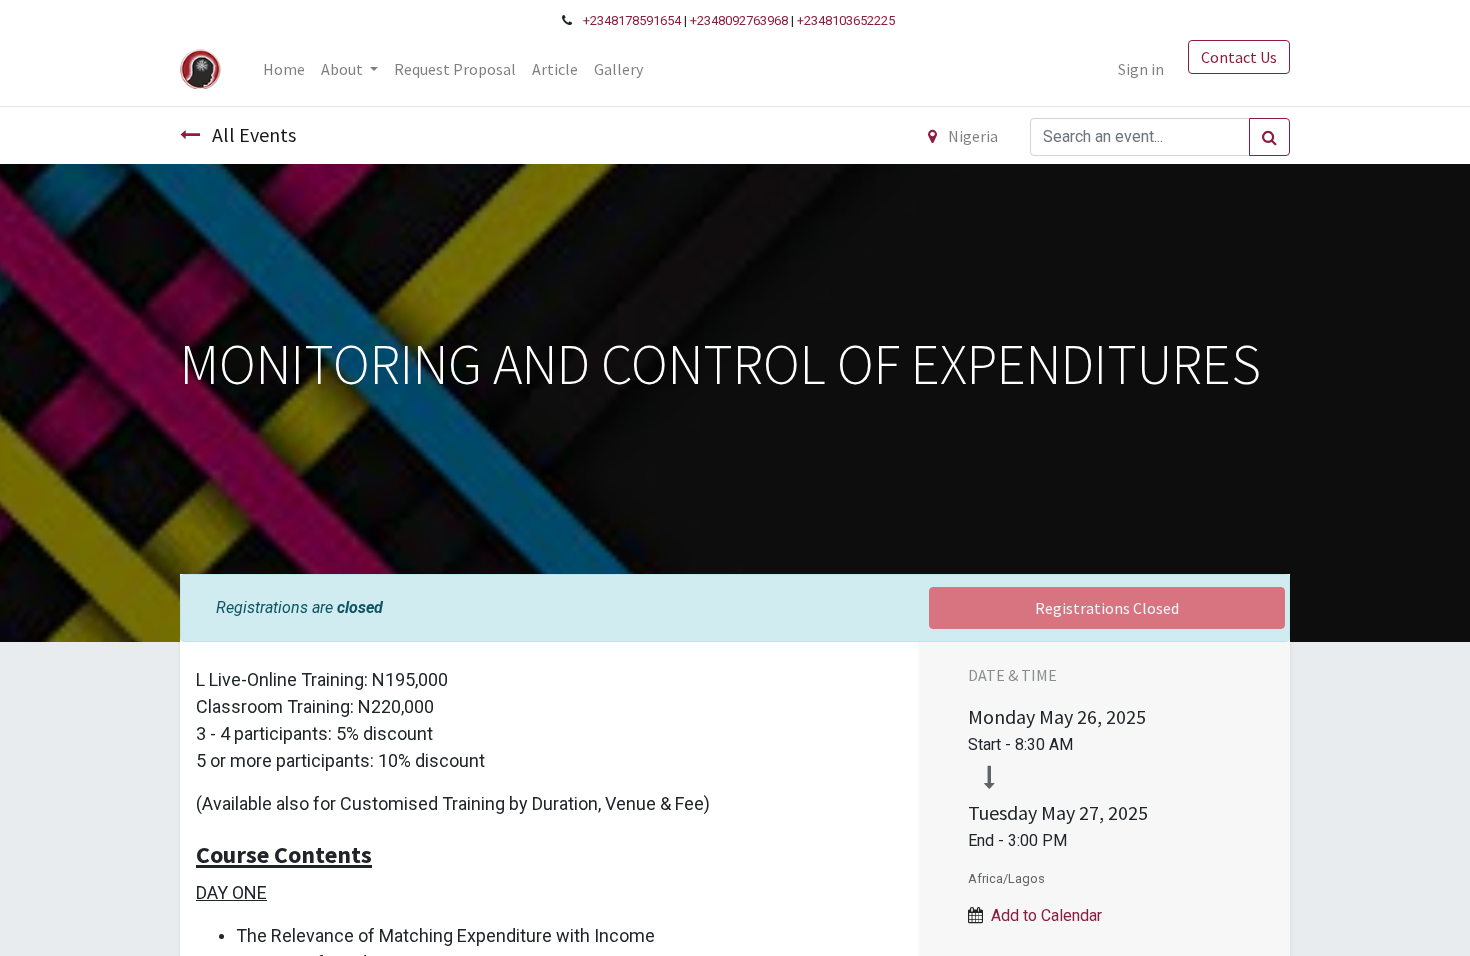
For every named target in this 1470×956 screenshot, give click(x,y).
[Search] (1269, 137)
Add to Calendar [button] (1046, 915)
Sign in (1141, 69)
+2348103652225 (846, 20)
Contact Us (1239, 57)
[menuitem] (284, 69)
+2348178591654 (632, 20)
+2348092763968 (739, 20)
